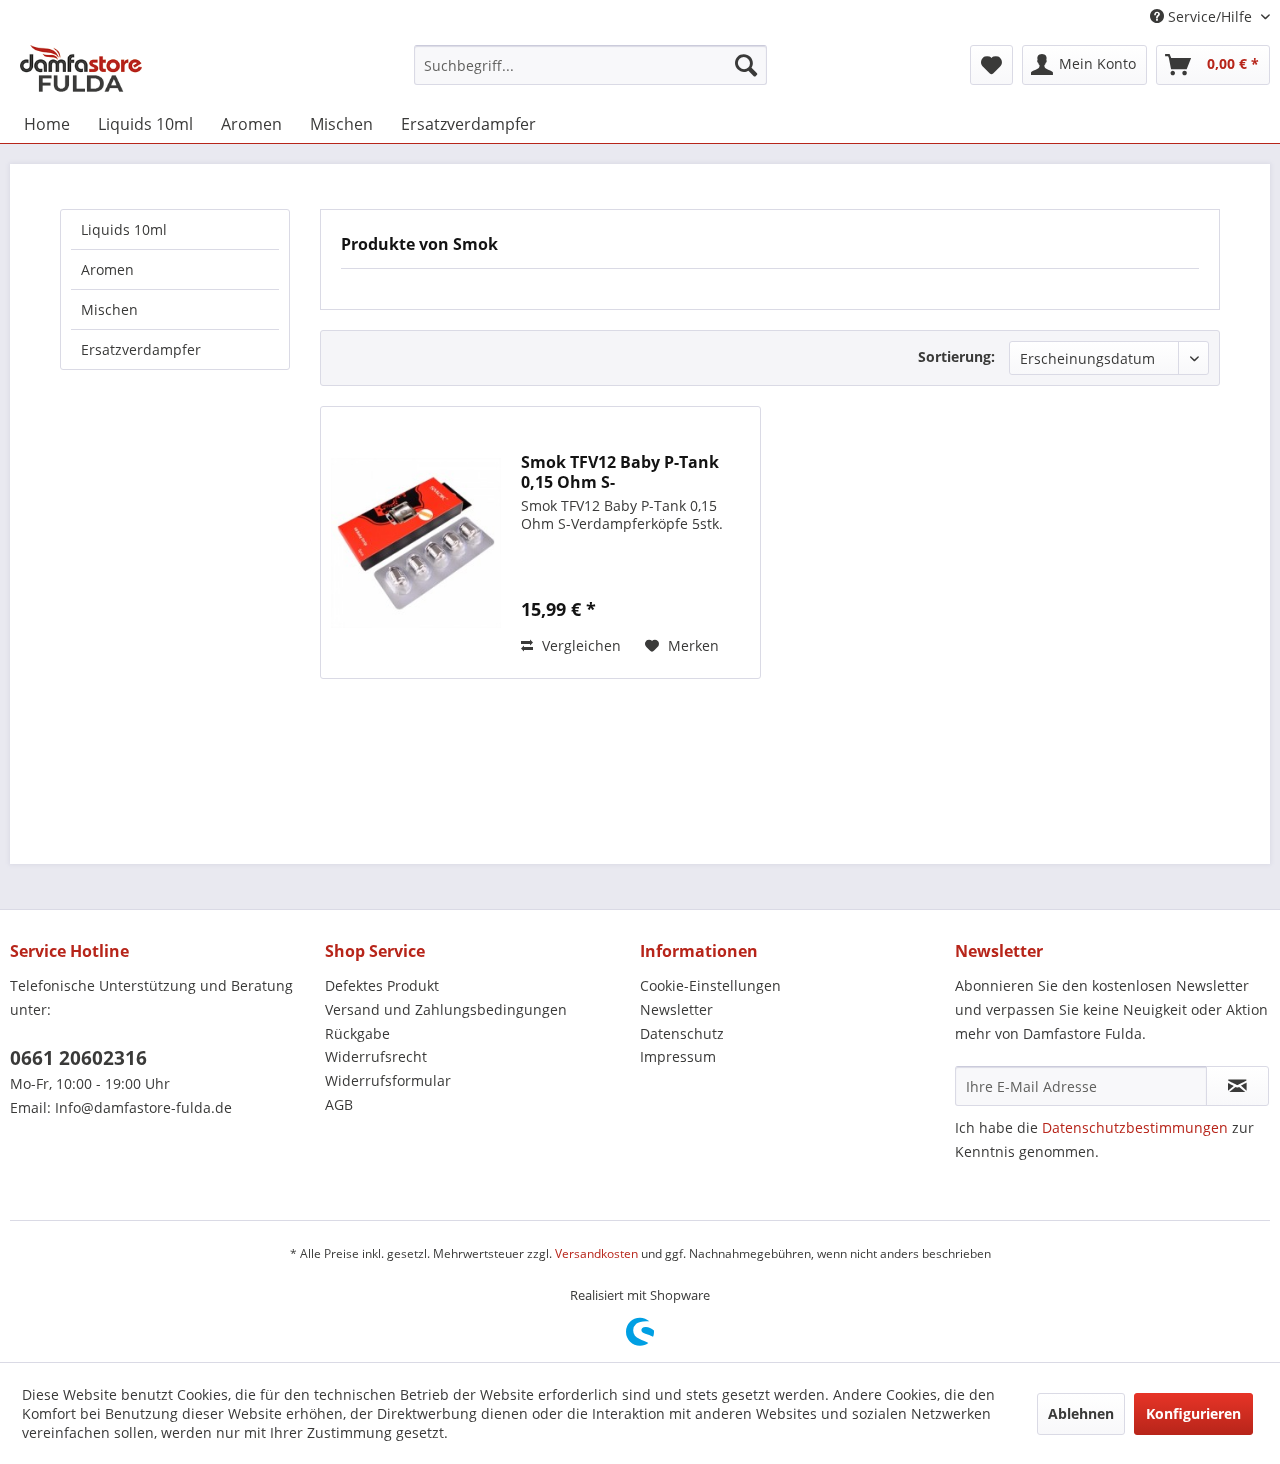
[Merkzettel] (991, 65)
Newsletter (676, 1009)
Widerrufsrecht (376, 1056)
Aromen (107, 269)
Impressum (678, 1056)
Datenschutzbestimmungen (1135, 1127)
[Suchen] (746, 65)
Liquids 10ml (124, 229)
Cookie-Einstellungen (710, 985)
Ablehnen (1081, 1413)
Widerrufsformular (388, 1080)
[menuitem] (590, 65)
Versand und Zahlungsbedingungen (446, 1009)
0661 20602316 (78, 1058)
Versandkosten (596, 1253)
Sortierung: (956, 356)
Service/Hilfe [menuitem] (1210, 16)
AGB (339, 1104)
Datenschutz (682, 1033)
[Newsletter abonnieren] (1237, 1086)
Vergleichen (579, 645)
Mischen (109, 309)
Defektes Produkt (382, 985)
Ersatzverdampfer (141, 349)
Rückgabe (357, 1033)
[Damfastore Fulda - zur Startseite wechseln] (81, 70)
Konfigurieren (1193, 1413)
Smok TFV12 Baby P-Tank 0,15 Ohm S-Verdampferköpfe (620, 472)
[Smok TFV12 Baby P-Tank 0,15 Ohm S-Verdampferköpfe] (416, 542)
